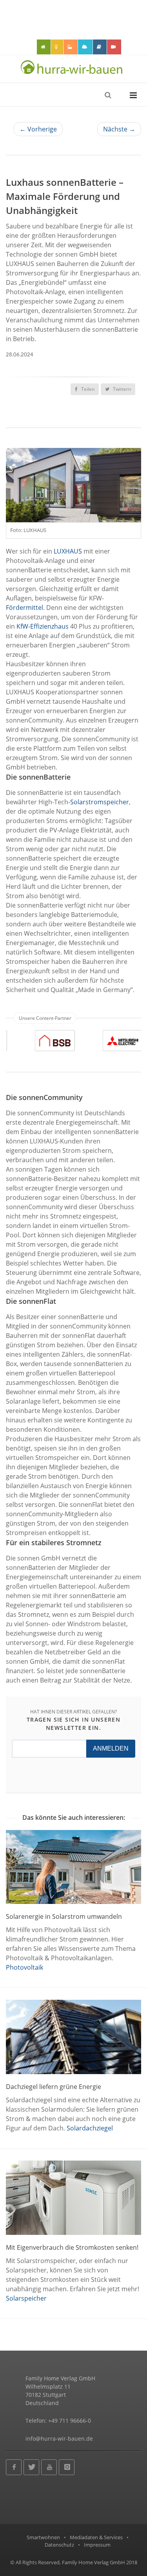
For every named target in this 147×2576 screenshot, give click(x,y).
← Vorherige (38, 129)
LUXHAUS (68, 551)
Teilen (87, 389)
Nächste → (119, 129)
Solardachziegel (90, 2128)
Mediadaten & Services (96, 2537)
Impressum (97, 2545)
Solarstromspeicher (100, 802)
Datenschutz (59, 2545)
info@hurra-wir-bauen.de (59, 2438)
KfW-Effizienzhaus (43, 626)
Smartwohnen (43, 2537)
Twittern (121, 389)
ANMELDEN (111, 1748)
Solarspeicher (26, 2298)
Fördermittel (24, 608)
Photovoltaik (24, 1967)
